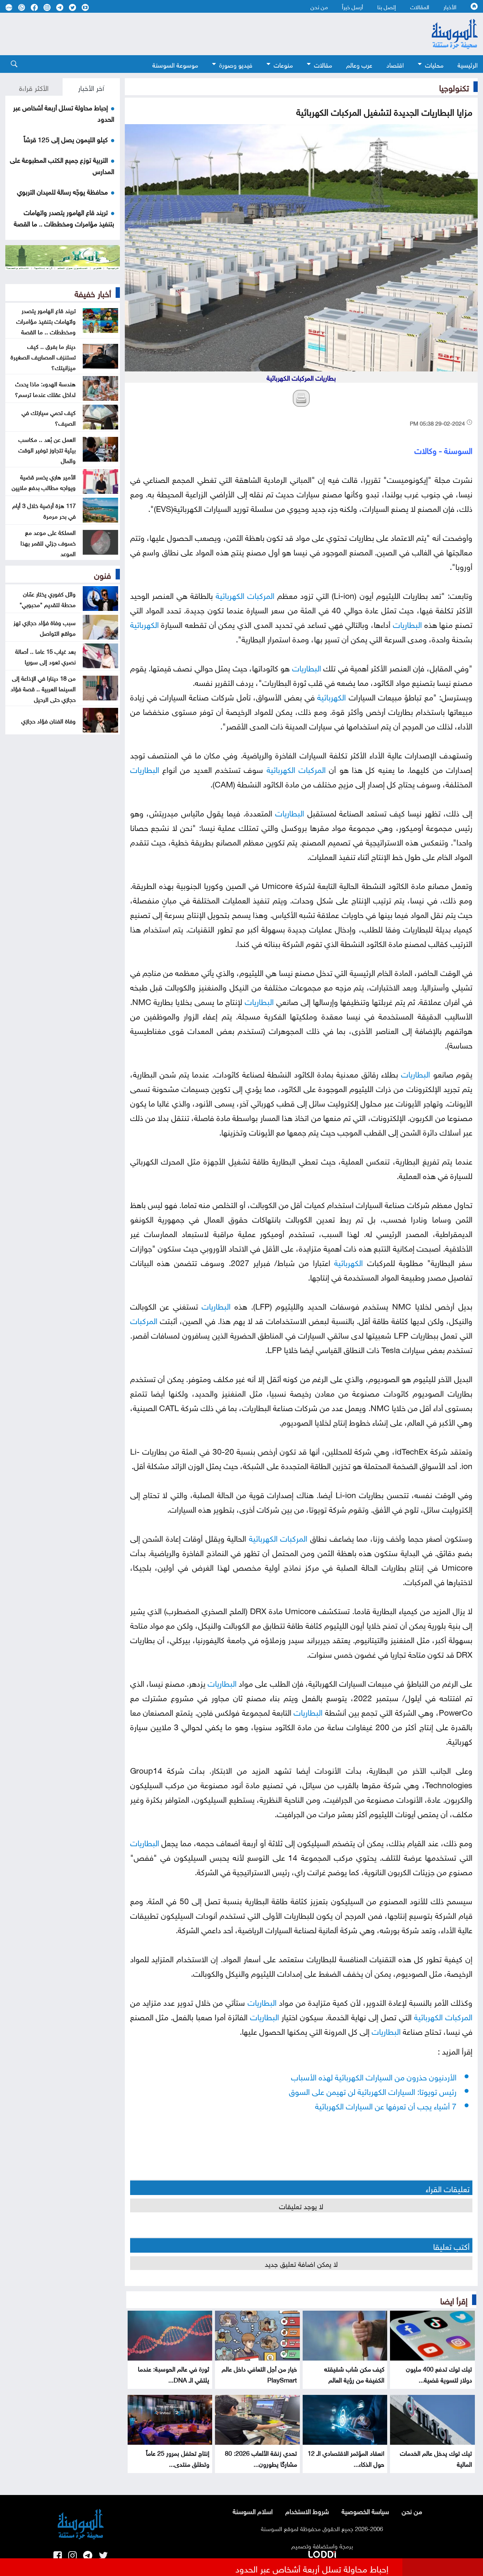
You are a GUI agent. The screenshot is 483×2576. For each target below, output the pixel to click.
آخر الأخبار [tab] (91, 87)
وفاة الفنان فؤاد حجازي (48, 720)
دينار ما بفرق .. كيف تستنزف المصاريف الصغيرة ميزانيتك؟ (43, 356)
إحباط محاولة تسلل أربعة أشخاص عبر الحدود (312, 2568)
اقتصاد (395, 64)
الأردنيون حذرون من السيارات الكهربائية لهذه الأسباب (374, 2076)
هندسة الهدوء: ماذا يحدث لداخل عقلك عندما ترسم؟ (45, 388)
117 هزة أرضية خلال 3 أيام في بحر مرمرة (44, 510)
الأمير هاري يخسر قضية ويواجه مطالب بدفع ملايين (44, 481)
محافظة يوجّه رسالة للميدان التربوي (62, 191)
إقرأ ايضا (454, 2300)
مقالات (323, 64)
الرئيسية (468, 64)
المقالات (420, 6)
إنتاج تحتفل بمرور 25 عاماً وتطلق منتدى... (178, 2458)
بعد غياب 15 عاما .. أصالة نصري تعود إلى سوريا (45, 656)
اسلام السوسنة (253, 2511)
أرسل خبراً (353, 6)
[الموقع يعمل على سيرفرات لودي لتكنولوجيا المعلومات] (322, 2553)
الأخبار (450, 6)
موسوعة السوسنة (175, 64)
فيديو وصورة (236, 64)
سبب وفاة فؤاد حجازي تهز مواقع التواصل (45, 627)
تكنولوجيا (454, 87)
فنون (103, 574)
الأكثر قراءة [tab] (34, 87)
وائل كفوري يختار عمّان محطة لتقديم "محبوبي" (48, 599)
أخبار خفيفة (93, 293)
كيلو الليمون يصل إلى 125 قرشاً (66, 139)
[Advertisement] (203, 34)
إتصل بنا (387, 6)
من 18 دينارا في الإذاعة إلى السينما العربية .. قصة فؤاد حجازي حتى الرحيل (43, 688)
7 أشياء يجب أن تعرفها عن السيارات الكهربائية (386, 2105)
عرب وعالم (359, 64)
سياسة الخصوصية (365, 2511)
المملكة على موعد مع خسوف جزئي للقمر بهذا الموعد (48, 542)
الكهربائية (230, 594)
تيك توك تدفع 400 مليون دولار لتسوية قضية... (439, 2374)
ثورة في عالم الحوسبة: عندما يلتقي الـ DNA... (174, 2374)
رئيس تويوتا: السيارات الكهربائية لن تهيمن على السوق (373, 2090)
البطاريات (407, 623)
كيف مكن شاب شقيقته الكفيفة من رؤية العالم (354, 2374)
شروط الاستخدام (307, 2511)
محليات (434, 64)
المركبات (261, 594)
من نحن (319, 6)
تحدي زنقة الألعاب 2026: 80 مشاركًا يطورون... (261, 2458)
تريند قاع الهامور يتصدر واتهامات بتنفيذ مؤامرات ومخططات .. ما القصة (64, 217)
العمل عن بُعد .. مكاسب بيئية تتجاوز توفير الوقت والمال (47, 449)
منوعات (283, 64)
